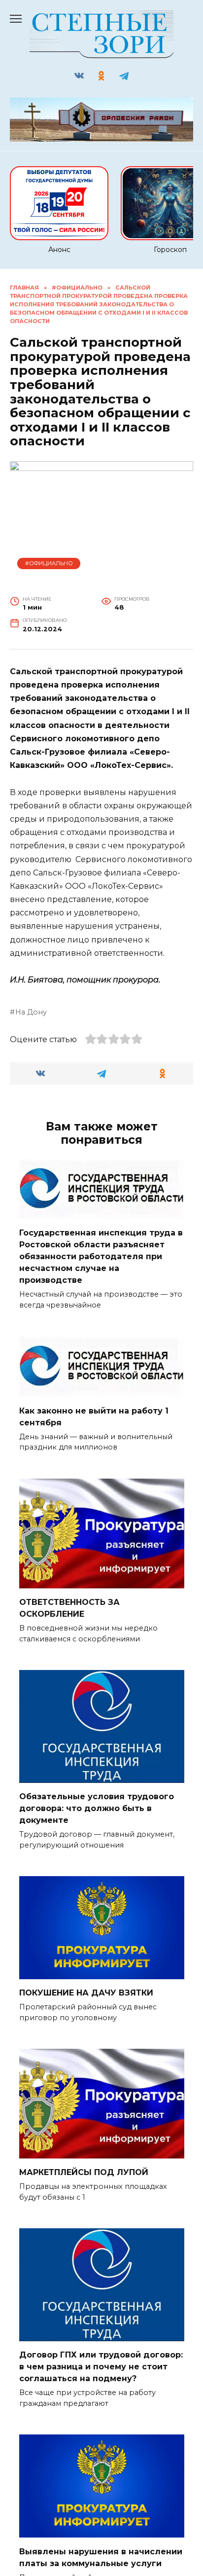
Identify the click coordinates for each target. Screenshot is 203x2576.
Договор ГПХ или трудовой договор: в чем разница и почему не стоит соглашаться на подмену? (101, 2367)
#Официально (49, 563)
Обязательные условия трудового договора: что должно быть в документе (97, 1808)
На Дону (31, 1012)
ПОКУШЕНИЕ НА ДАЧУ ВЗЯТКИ (86, 1993)
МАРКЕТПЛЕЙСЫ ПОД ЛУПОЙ (84, 2172)
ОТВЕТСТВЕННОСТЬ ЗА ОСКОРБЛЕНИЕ (69, 1608)
